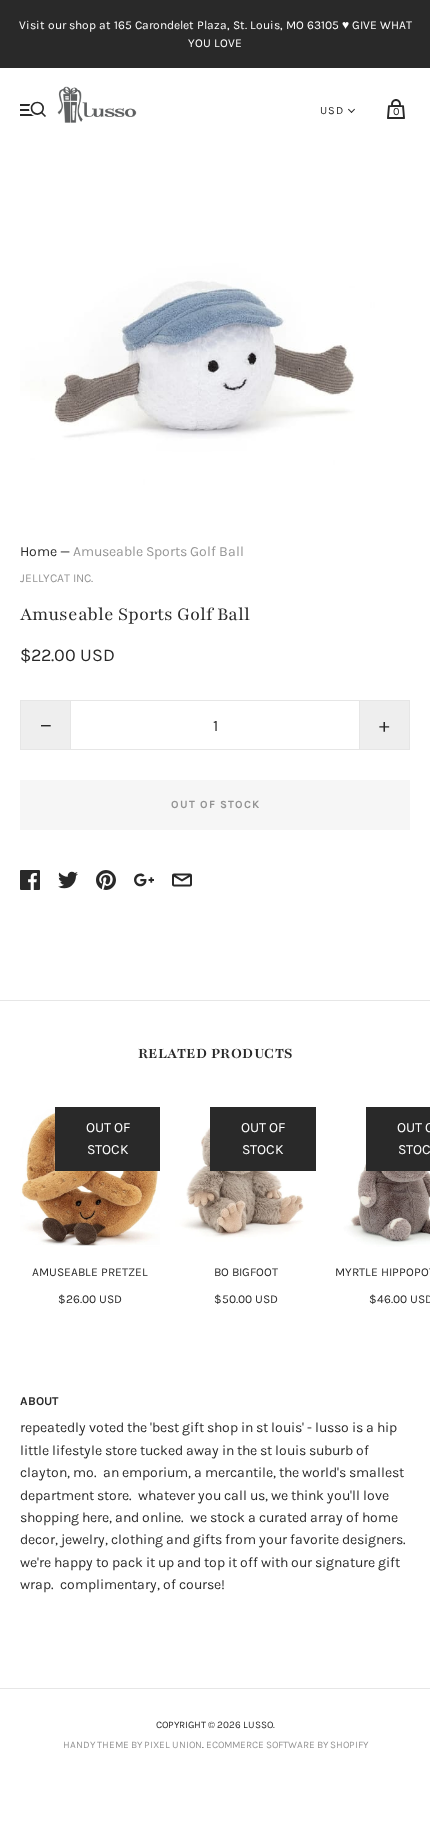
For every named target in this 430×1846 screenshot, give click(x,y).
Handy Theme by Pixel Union (132, 1745)
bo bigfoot (246, 1272)
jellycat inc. (56, 578)
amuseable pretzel (90, 1272)
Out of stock (215, 804)
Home (38, 551)
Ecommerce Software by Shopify (287, 1745)
